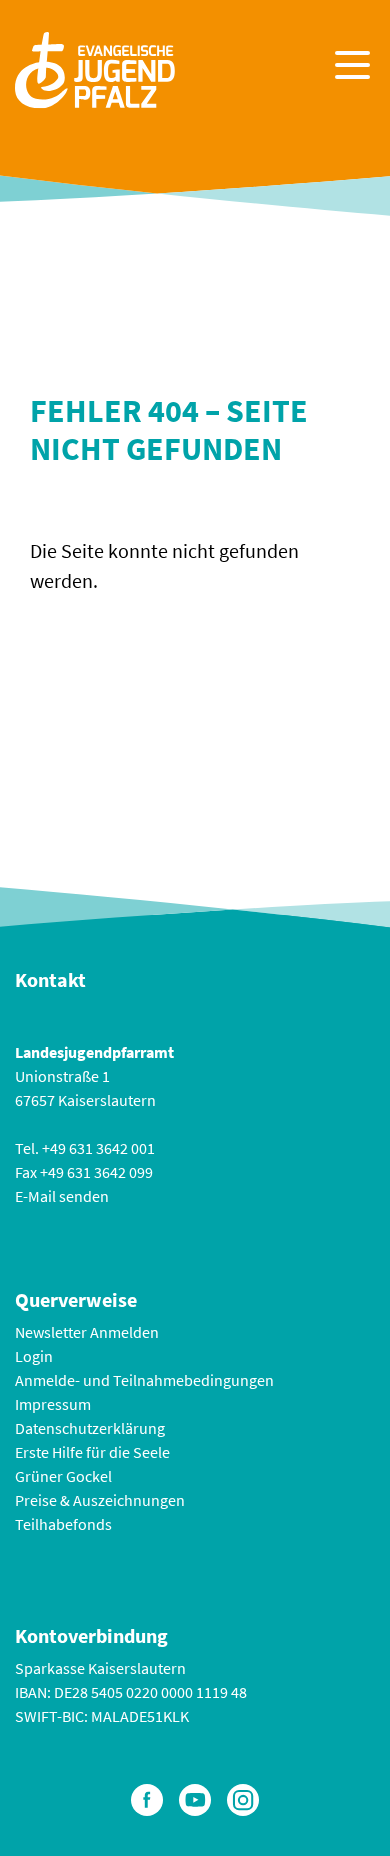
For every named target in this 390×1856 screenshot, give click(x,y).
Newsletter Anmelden (87, 1332)
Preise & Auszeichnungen (100, 1500)
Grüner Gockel (63, 1476)
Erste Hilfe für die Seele (92, 1452)
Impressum (53, 1404)
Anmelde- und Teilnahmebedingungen (144, 1380)
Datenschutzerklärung (90, 1428)
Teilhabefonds (63, 1524)
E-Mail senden (62, 1196)
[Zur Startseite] (95, 67)
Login (34, 1356)
